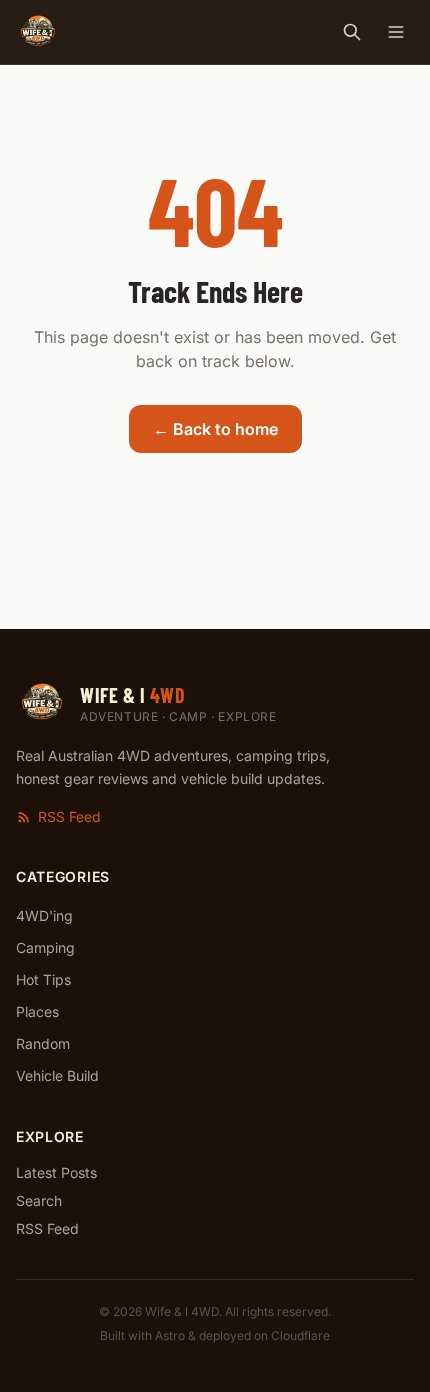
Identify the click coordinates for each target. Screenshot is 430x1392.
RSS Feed (69, 816)
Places (37, 1011)
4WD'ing (44, 915)
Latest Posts (56, 1172)
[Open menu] (396, 32)
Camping (45, 947)
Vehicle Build (57, 1075)
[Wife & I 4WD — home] (38, 32)
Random (43, 1043)
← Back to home (215, 429)
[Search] (352, 32)
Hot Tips (43, 979)
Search (39, 1200)
